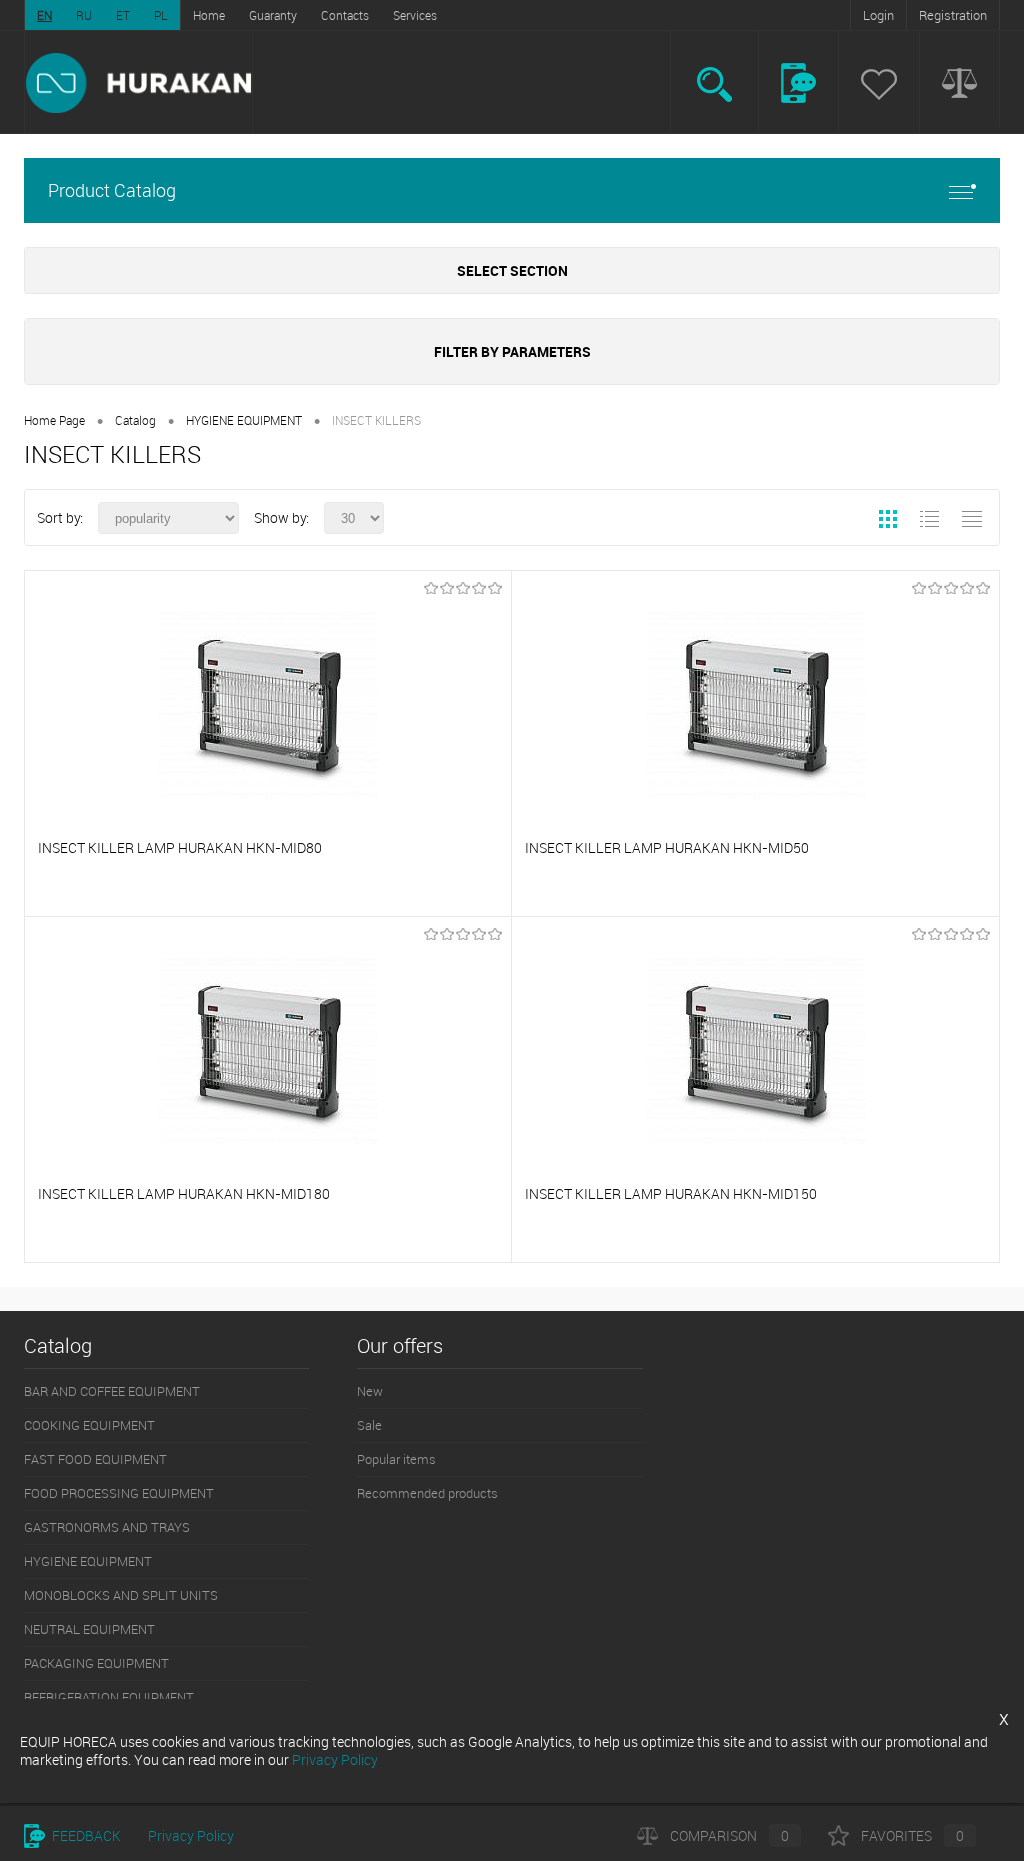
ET (123, 15)
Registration (953, 15)
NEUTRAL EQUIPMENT (89, 1629)
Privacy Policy (191, 1835)
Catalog (135, 420)
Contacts (345, 15)
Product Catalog (112, 190)
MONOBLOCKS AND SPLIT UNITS (121, 1595)
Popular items (396, 1459)
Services (415, 15)
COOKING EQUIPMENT (89, 1425)
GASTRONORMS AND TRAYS (107, 1527)
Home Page (54, 420)
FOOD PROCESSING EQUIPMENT (119, 1493)
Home (209, 15)
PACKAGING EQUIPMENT (96, 1663)
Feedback (85, 1835)
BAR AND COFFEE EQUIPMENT (112, 1391)
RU (84, 15)
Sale (369, 1425)
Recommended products (427, 1493)
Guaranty (273, 15)
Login (878, 15)
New (370, 1391)
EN (44, 15)
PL (161, 15)
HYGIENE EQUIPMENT (244, 420)
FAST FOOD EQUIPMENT (95, 1459)
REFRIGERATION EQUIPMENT (109, 1697)
